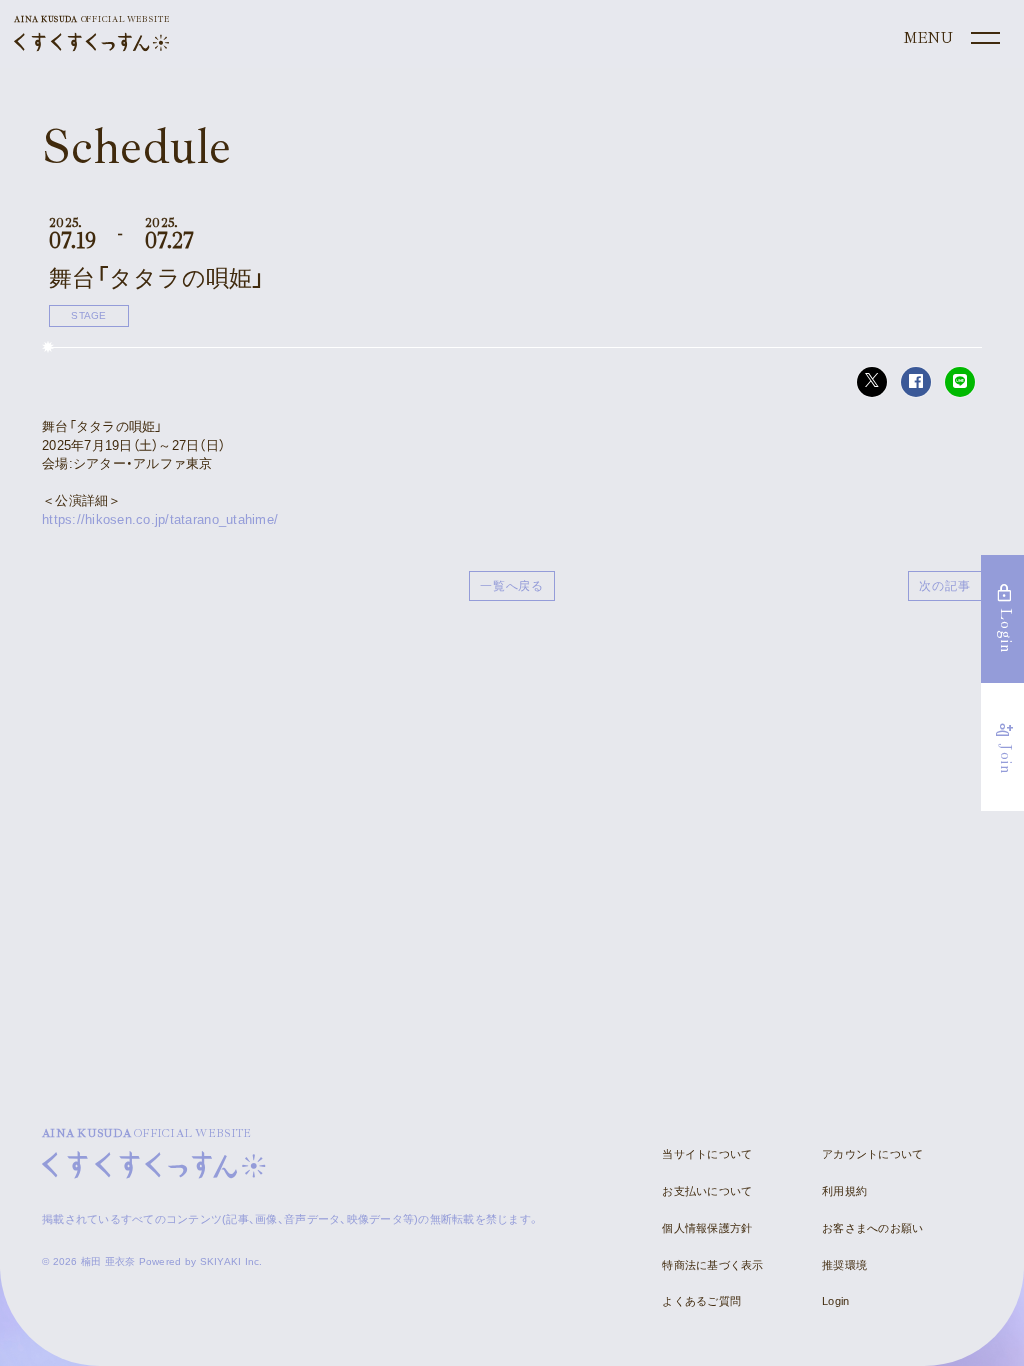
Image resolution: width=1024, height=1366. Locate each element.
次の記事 (945, 586)
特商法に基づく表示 (712, 1265)
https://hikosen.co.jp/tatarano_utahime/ (160, 519)
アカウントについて (872, 1154)
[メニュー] (950, 39)
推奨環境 (844, 1265)
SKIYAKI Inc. (231, 1261)
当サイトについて (707, 1154)
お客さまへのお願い (872, 1228)
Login (835, 1301)
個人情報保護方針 (707, 1228)
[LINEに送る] (960, 382)
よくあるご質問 (701, 1301)
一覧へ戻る (512, 586)
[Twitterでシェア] (872, 382)
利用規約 (844, 1191)
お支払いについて (707, 1191)
